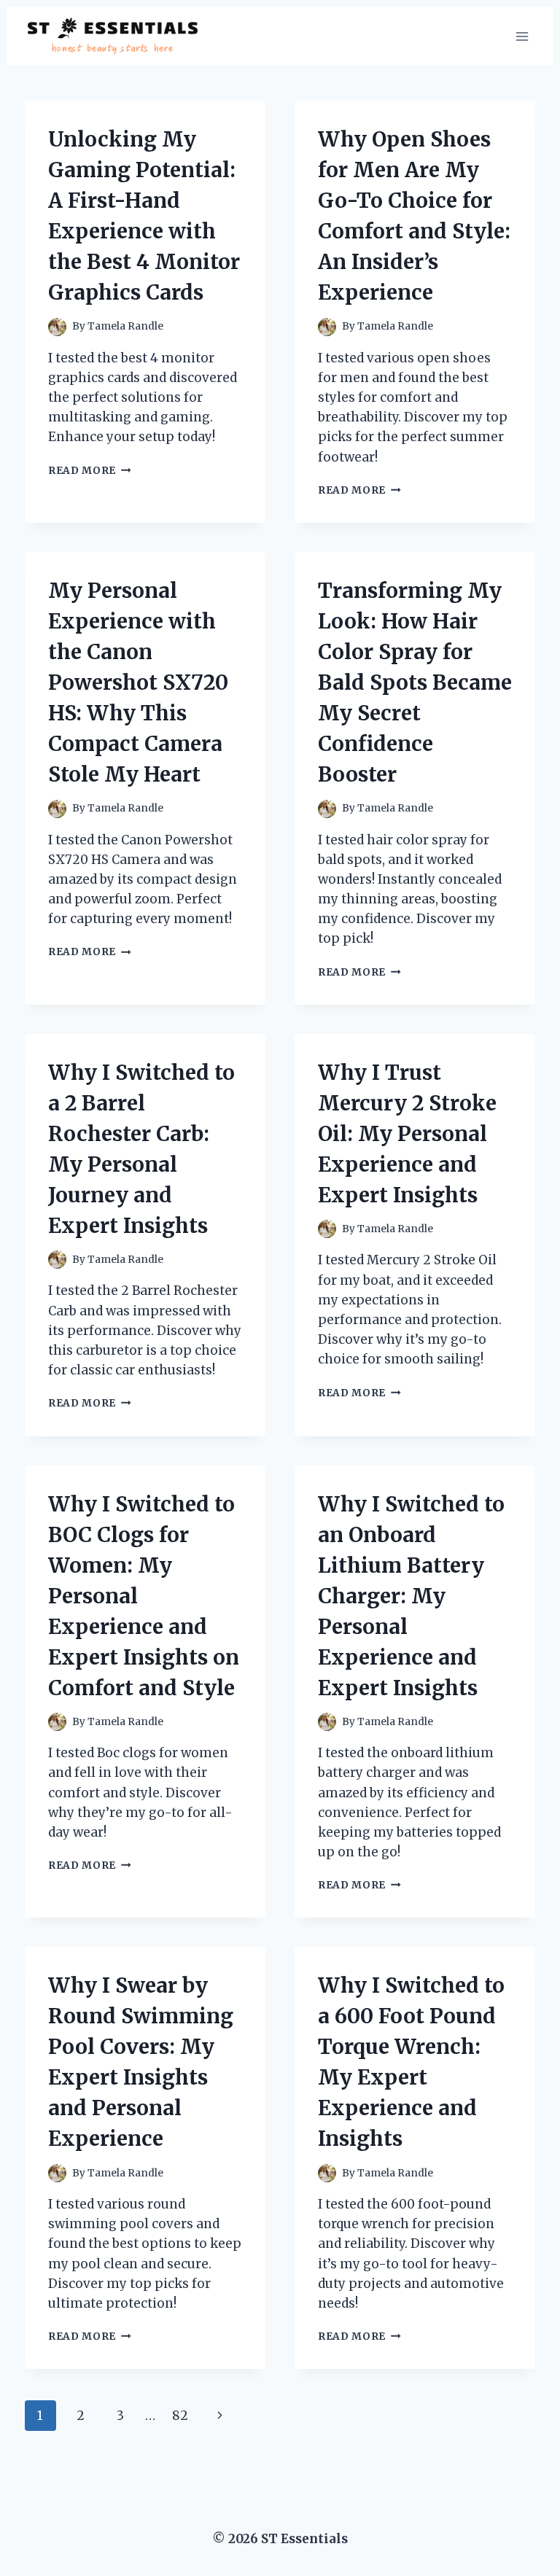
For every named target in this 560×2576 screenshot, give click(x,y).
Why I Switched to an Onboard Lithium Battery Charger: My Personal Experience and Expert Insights (411, 1596)
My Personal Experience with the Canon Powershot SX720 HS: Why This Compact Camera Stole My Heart (138, 682)
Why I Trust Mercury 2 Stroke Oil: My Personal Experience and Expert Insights (407, 1134)
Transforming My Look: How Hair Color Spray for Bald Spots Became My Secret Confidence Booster (415, 682)
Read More (90, 471)
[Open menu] (522, 36)
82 (180, 2416)
